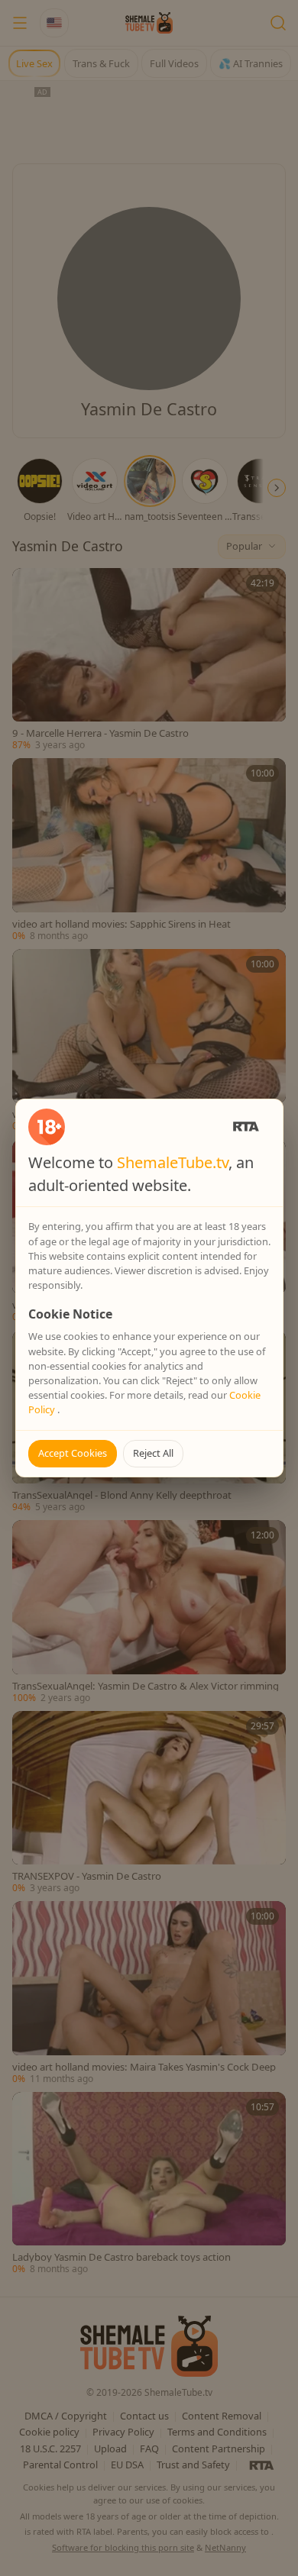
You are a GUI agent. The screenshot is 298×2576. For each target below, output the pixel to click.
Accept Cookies (73, 1453)
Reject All (153, 1453)
